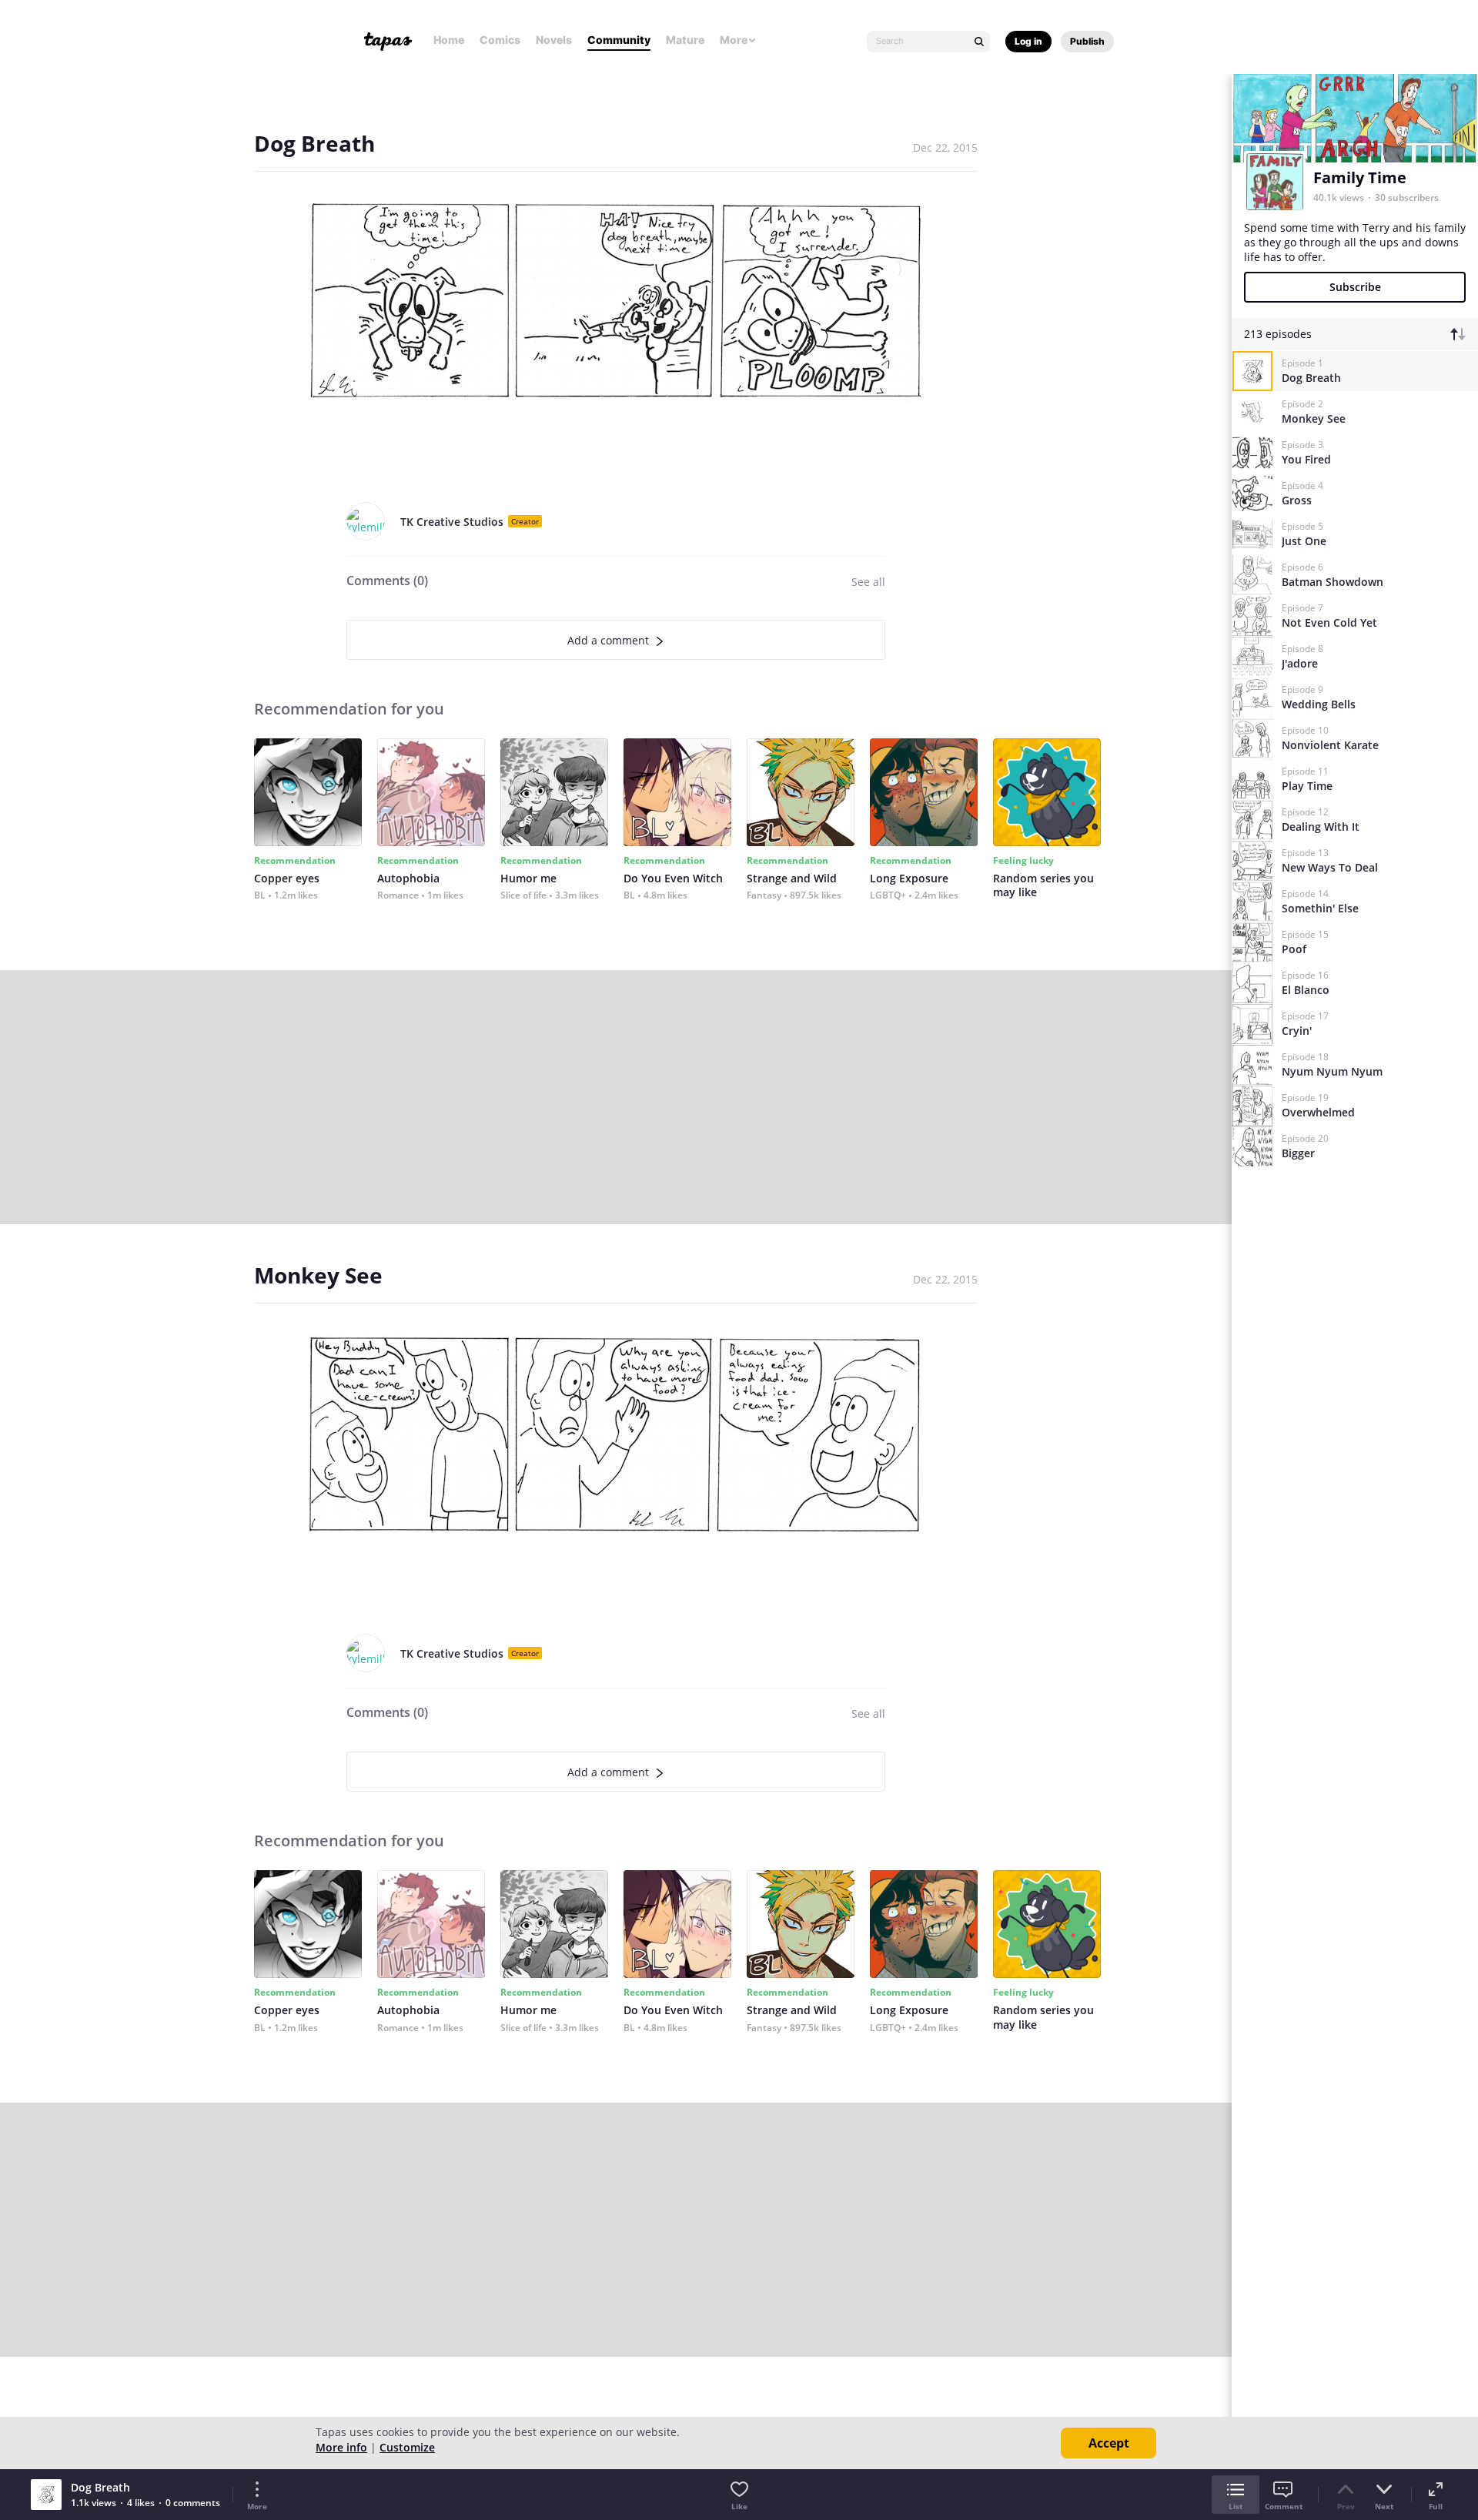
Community (619, 40)
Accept (1109, 2443)
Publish (1087, 41)
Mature (685, 40)
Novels (554, 40)
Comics (500, 40)
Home (449, 40)
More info (341, 2447)
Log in (1028, 41)
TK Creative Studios (452, 522)
